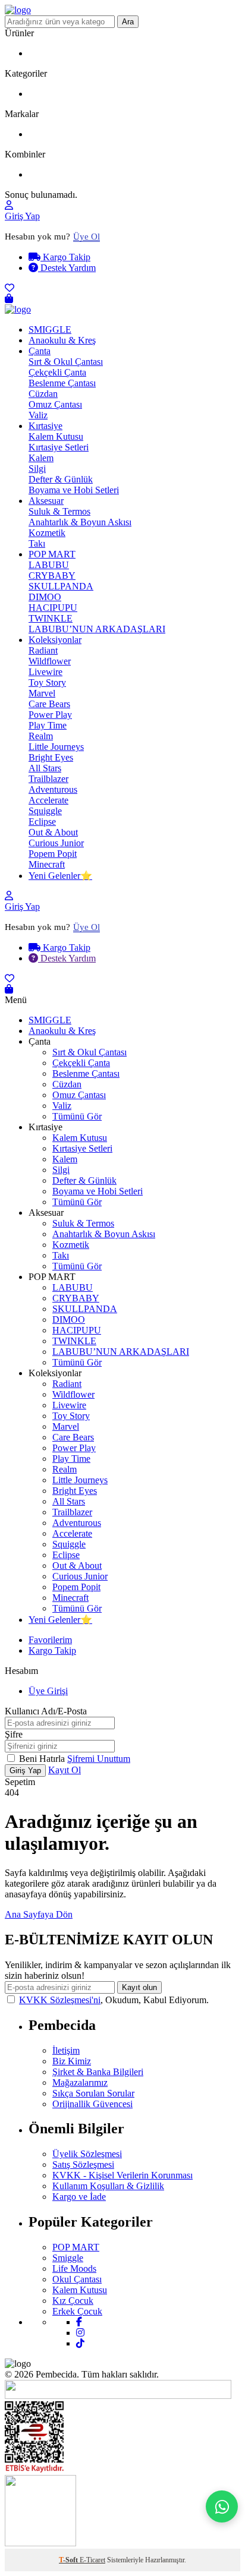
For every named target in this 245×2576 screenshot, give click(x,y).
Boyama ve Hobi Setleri (74, 490)
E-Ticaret (92, 2560)
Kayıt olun (139, 1987)
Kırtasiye (45, 426)
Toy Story (47, 682)
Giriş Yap (22, 216)
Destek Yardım (67, 268)
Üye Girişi (48, 1691)
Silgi (37, 469)
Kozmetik (47, 533)
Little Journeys (56, 747)
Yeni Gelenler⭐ (60, 876)
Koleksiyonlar (55, 640)
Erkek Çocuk (77, 2311)
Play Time (48, 725)
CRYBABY (52, 576)
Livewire (45, 672)
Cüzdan (43, 394)
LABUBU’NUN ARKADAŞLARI (97, 629)
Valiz (38, 415)
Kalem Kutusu (56, 436)
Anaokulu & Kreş (62, 340)
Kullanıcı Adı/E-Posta (46, 1711)
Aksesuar (46, 501)
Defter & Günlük (61, 479)
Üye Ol (87, 237)
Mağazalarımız (80, 2082)
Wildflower (50, 661)
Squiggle (45, 811)
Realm (41, 736)
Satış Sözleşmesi (83, 2164)
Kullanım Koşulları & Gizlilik (108, 2186)
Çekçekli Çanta (57, 372)
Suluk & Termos (59, 511)
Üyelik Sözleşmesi (87, 2154)
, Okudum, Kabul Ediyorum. (114, 2000)
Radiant (43, 650)
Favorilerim (50, 1640)
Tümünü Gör (77, 1116)
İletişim (66, 2050)
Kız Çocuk (73, 2301)
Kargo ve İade (79, 2197)
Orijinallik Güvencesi (92, 2104)
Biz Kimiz (72, 2061)
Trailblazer (48, 779)
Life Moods (74, 2268)
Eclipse (42, 822)
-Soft (69, 2560)
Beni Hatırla (43, 1759)
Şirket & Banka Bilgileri (98, 2072)
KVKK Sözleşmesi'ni (60, 2000)
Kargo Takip (65, 257)
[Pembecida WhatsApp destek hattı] (222, 2506)
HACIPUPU (53, 608)
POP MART (52, 554)
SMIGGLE (50, 330)
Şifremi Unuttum (99, 1759)
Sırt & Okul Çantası (66, 362)
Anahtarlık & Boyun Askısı (80, 522)
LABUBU (49, 565)
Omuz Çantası (55, 404)
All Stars (45, 768)
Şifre (14, 1734)
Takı (37, 543)
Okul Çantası (77, 2279)
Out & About (53, 832)
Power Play (50, 715)
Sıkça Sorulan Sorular (93, 2093)
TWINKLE (51, 618)
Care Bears (49, 704)
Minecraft (47, 864)
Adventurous (53, 789)
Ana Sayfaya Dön (39, 1914)
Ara (128, 22)
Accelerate (48, 800)
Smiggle (68, 2258)
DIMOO (45, 597)
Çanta (40, 351)
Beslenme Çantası (62, 383)
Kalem (41, 458)
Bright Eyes (51, 757)
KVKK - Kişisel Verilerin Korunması (122, 2175)
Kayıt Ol (65, 1770)
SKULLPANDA (61, 586)
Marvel (42, 693)
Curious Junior (56, 843)
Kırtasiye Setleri (59, 447)
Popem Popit (53, 854)
